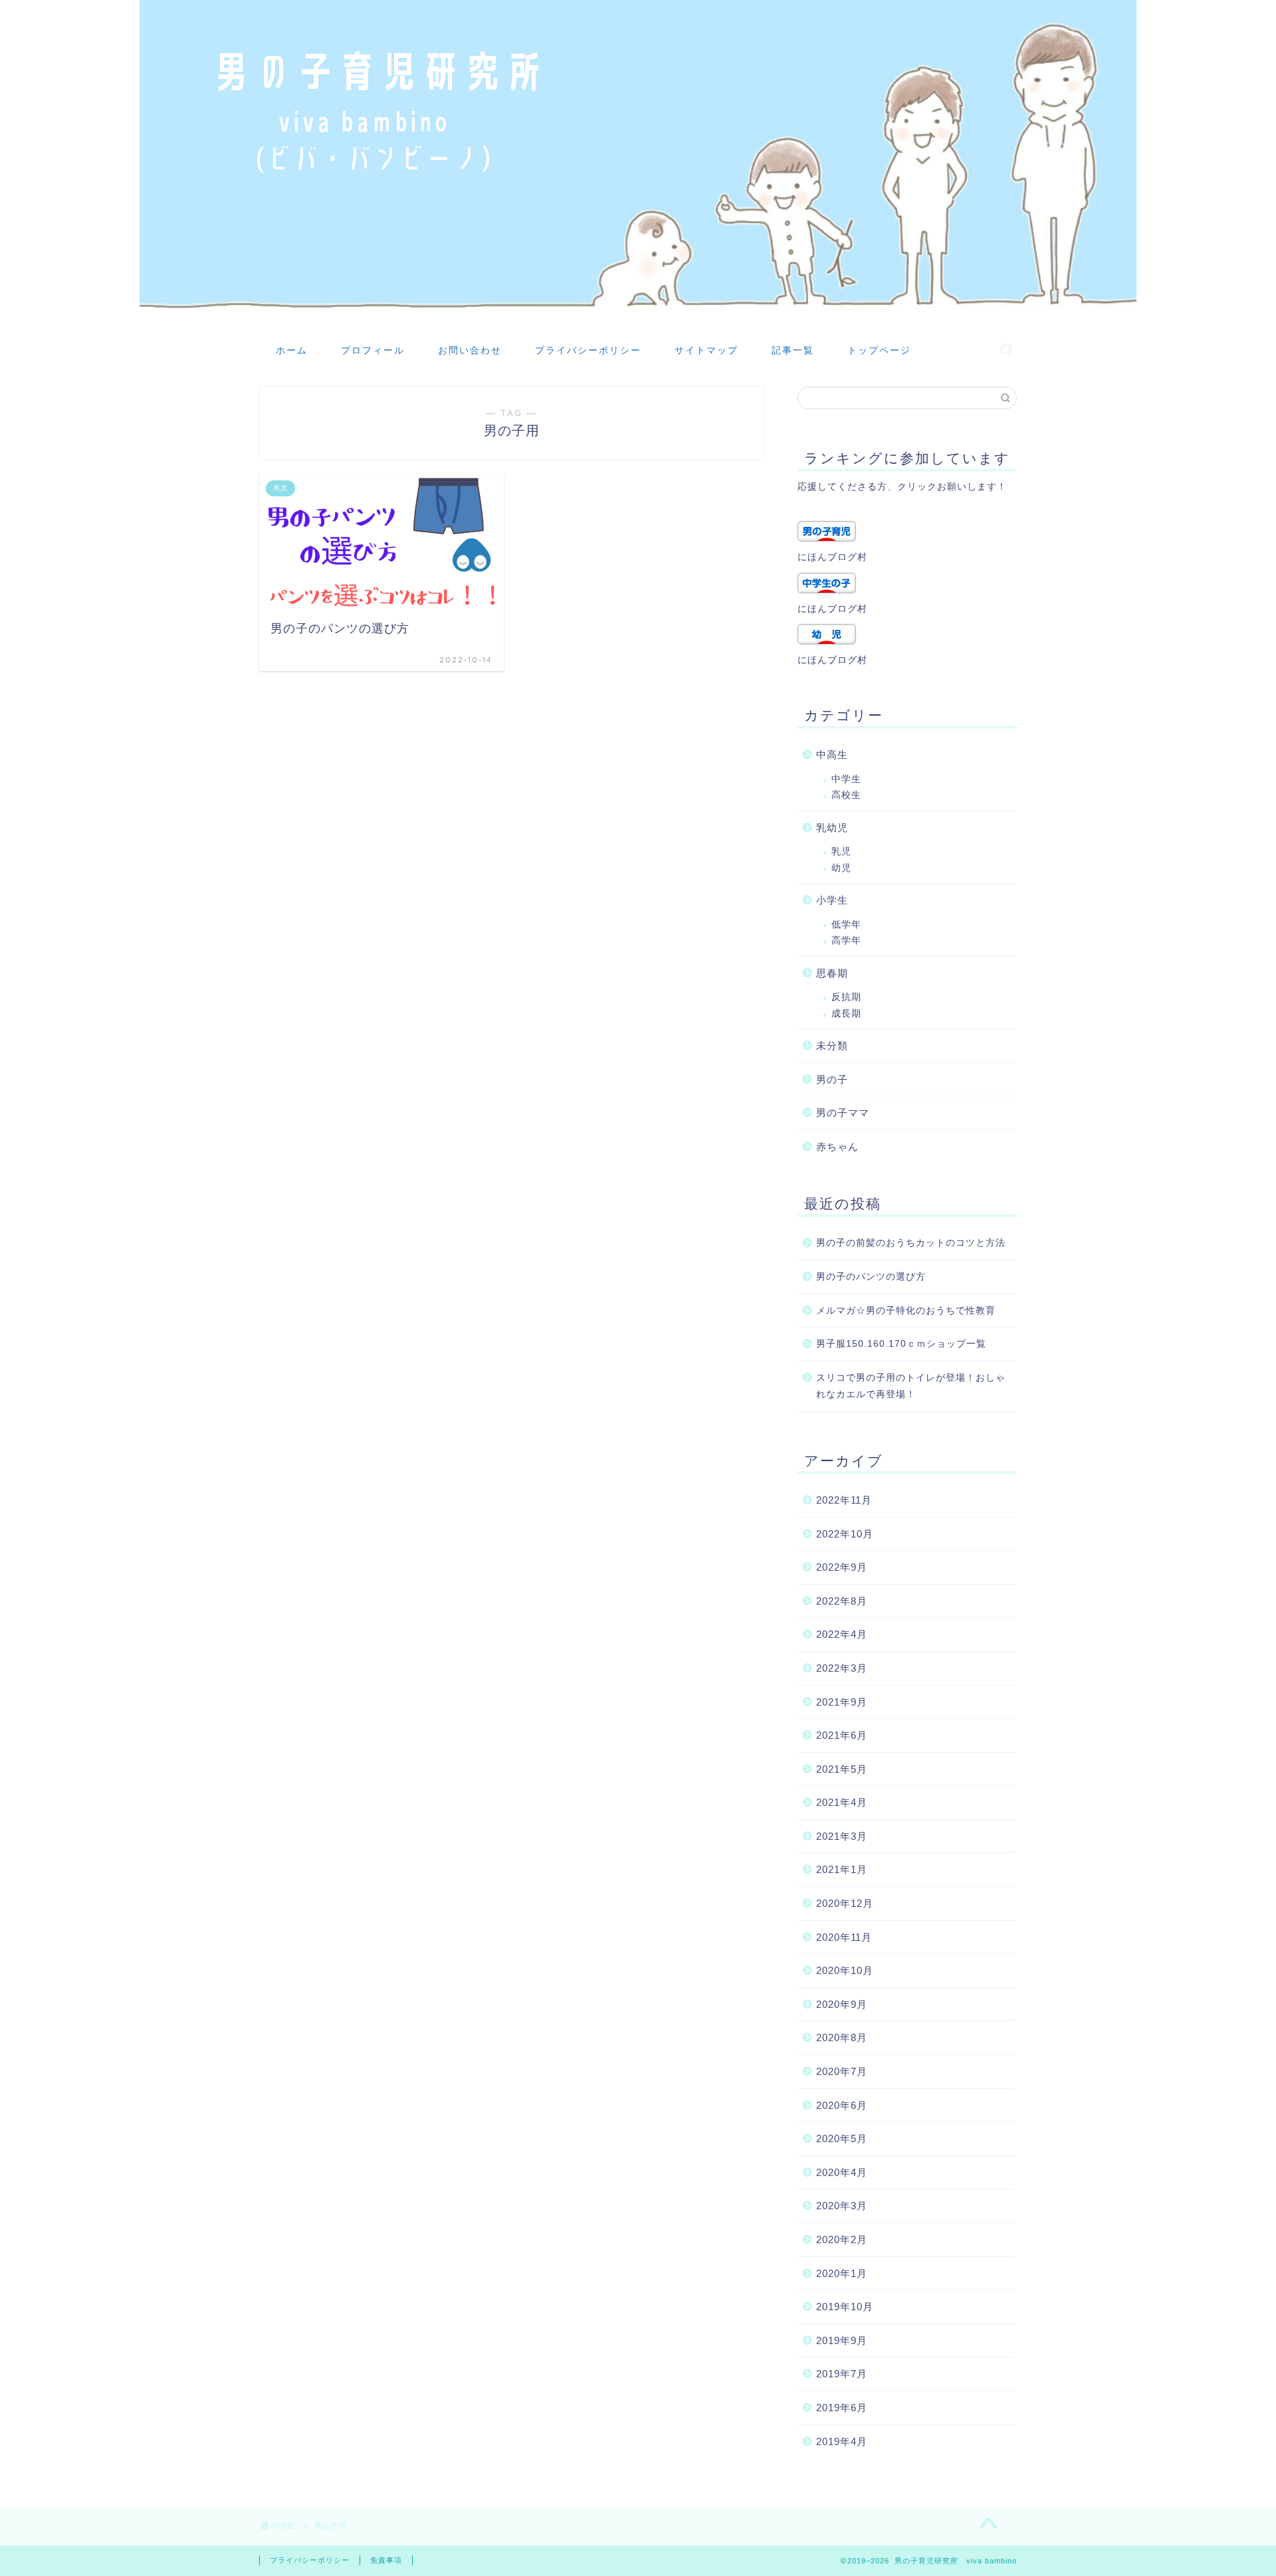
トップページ (879, 350)
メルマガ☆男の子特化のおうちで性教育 (906, 1311)
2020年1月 (842, 2273)
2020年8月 (842, 2037)
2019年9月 (842, 2340)
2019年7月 (842, 2374)
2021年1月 (842, 1869)
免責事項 (386, 2560)
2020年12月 (845, 1903)
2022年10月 (845, 1534)
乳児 (841, 851)
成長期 (846, 1014)
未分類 (832, 1045)
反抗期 (846, 997)
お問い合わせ (470, 350)
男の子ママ (843, 1113)
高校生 (846, 795)
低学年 (846, 925)
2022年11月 (844, 1500)
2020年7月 (842, 2071)
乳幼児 (832, 828)
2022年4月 (842, 1634)
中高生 (832, 754)
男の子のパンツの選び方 (871, 1277)
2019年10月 (845, 2307)
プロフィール (373, 350)
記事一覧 (793, 350)
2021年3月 (842, 1836)
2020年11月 (844, 1937)
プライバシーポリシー (588, 350)
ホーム (292, 350)
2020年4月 (842, 2172)
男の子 (832, 1079)
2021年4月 (842, 1802)
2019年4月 (842, 2441)
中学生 (846, 779)
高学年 (846, 941)
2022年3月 (842, 1668)
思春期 (832, 973)
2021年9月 (842, 1702)
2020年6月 (842, 2105)
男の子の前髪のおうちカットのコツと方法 (911, 1243)
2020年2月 (842, 2239)
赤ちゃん (837, 1146)
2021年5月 (842, 1769)
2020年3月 (842, 2206)
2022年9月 (842, 1567)
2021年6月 (842, 1735)
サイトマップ (706, 350)
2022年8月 (842, 1601)
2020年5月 (842, 2138)
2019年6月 (842, 2408)
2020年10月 (845, 1970)
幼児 (841, 868)
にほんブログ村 (832, 557)
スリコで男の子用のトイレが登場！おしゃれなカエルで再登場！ (911, 1386)
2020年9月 (842, 2004)
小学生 (832, 900)
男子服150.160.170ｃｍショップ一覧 (901, 1344)
